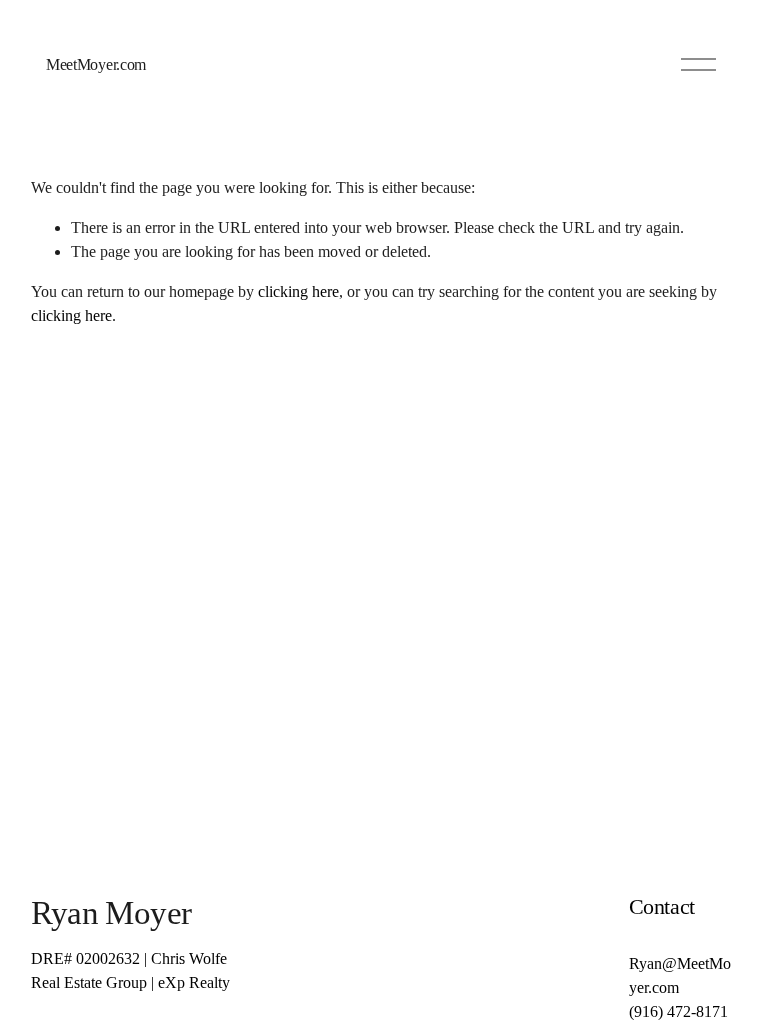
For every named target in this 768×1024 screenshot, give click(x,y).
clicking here (298, 291)
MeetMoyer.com (96, 64)
